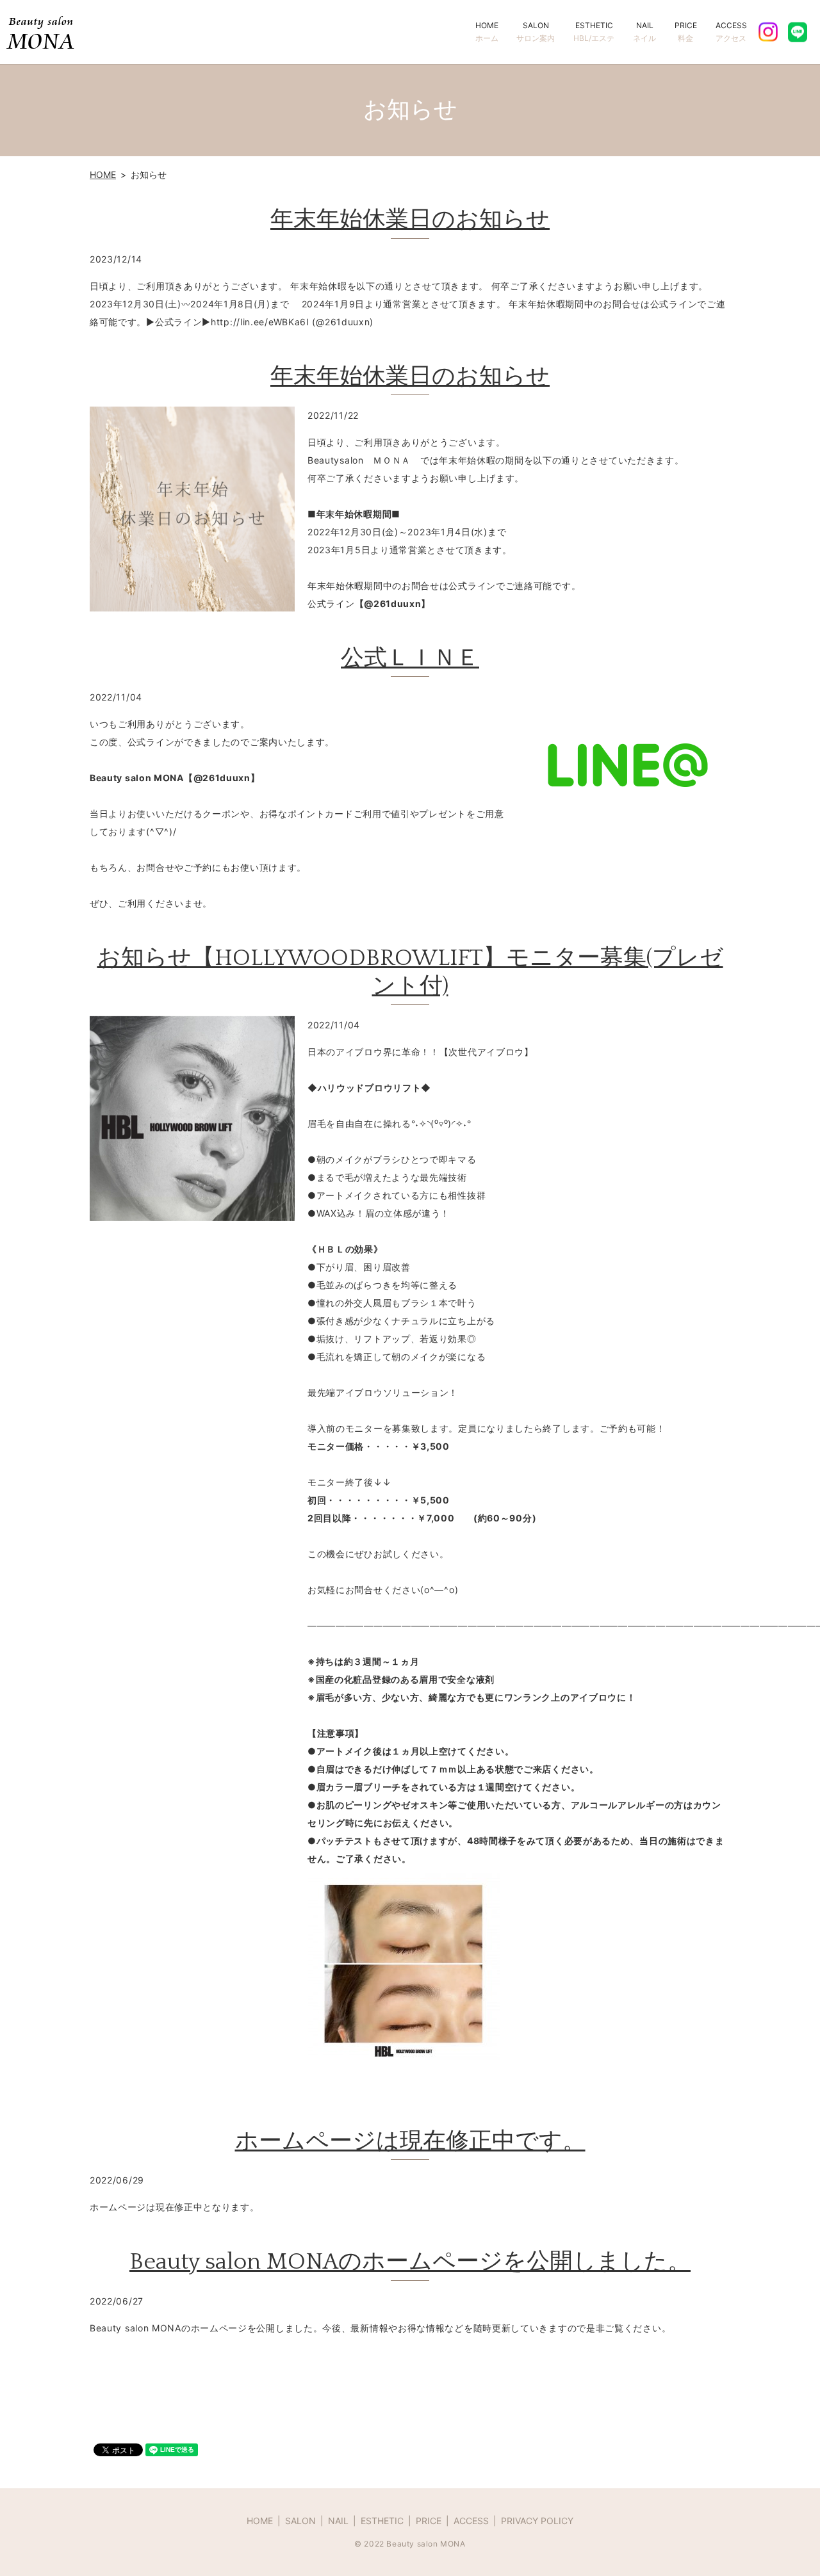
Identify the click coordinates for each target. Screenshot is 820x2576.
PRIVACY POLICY (537, 2521)
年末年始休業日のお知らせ (410, 220)
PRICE (686, 32)
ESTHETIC (594, 32)
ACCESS (731, 32)
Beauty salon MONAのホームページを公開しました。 (410, 2262)
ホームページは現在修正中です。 (410, 2141)
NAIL (644, 32)
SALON (536, 32)
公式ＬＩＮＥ (410, 658)
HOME (487, 32)
